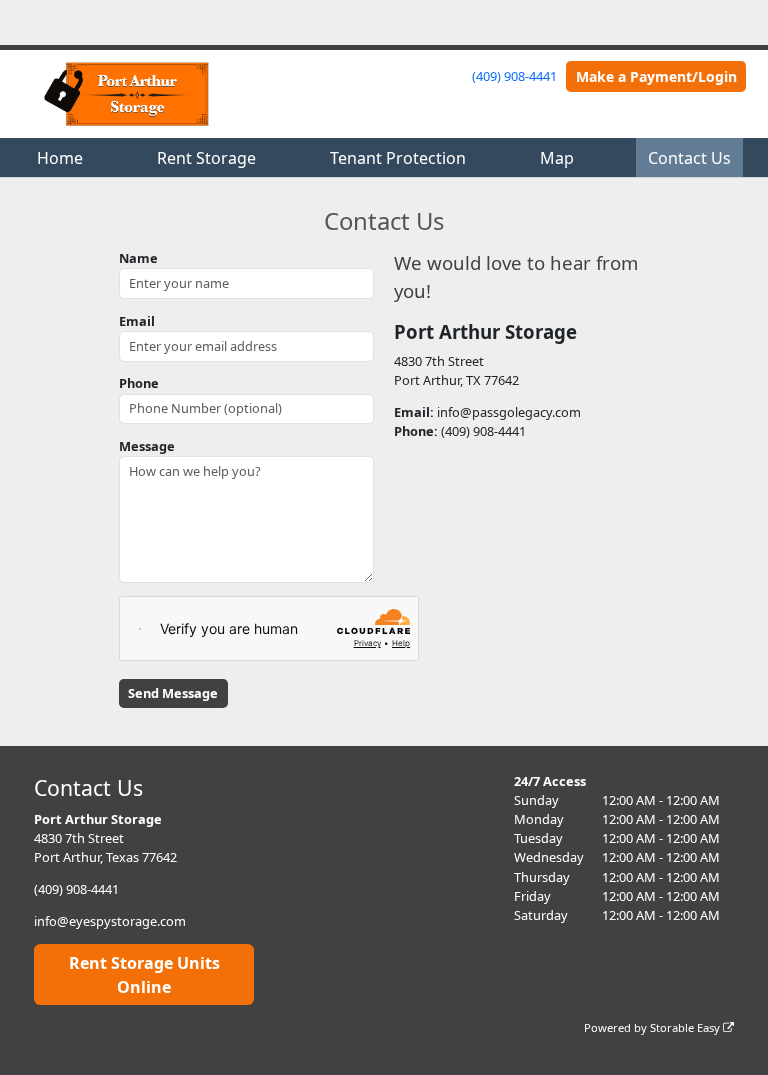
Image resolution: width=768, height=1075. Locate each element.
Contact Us (689, 158)
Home (60, 158)
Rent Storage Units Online (144, 975)
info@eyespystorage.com (110, 921)
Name (138, 258)
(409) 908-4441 (514, 76)
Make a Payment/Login (656, 76)
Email (137, 321)
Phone (139, 383)
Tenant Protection (398, 158)
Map (557, 158)
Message (147, 446)
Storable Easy (686, 1027)
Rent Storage (206, 158)
